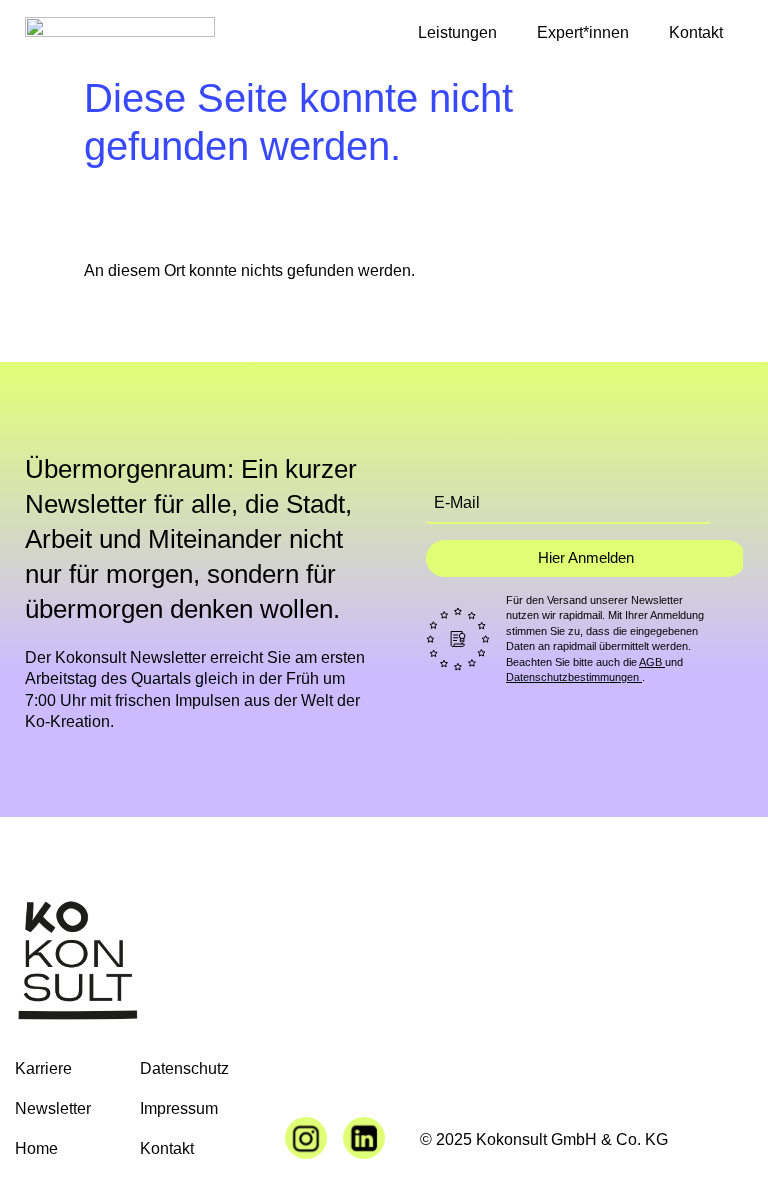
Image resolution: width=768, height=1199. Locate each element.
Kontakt (696, 32)
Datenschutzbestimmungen (574, 677)
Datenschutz (184, 1068)
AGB (652, 662)
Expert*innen (583, 32)
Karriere (43, 1068)
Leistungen (457, 32)
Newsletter (53, 1108)
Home (36, 1148)
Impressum (179, 1108)
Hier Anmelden (586, 557)
